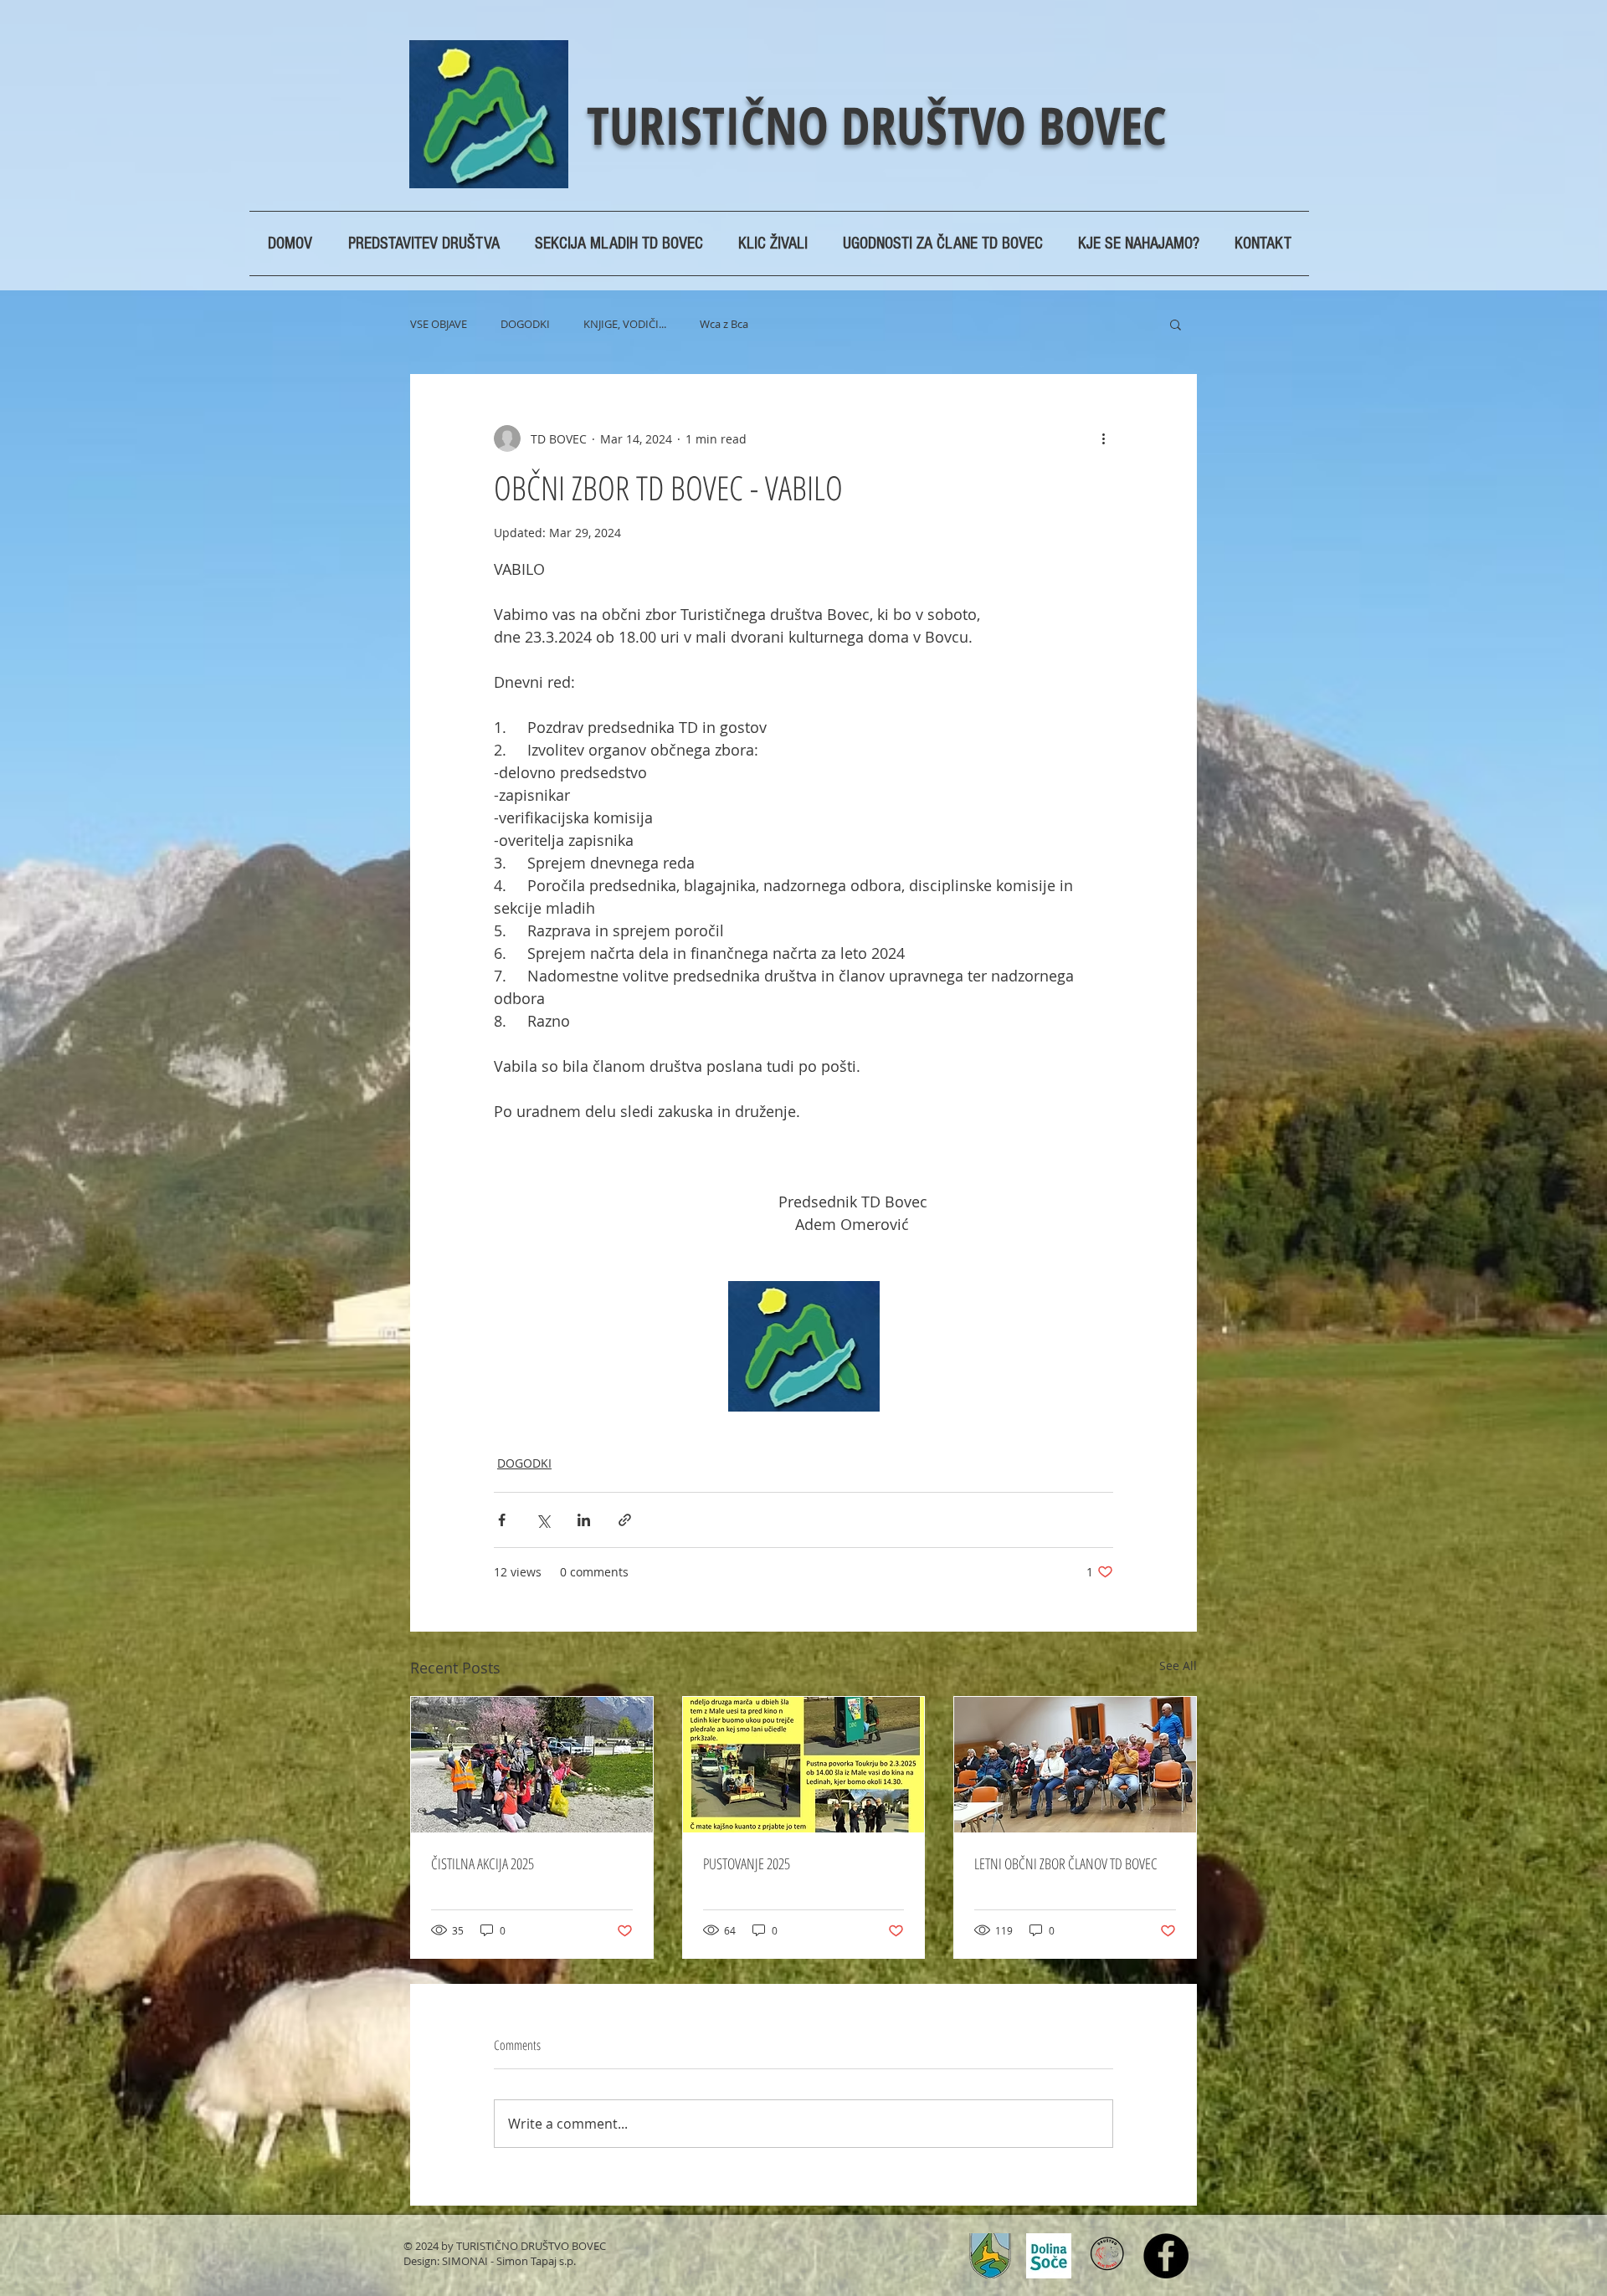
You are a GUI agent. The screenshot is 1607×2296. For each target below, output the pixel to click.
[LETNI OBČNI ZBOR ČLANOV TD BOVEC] (1075, 1765)
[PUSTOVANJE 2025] (804, 1765)
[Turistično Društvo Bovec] (1166, 2256)
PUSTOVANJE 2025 (747, 1863)
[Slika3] (1049, 2256)
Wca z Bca (724, 324)
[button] (1176, 324)
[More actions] (1103, 438)
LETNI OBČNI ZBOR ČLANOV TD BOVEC (1066, 1863)
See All (1178, 1666)
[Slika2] (1107, 2256)
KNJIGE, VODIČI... (625, 324)
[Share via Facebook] (502, 1520)
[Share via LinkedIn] (584, 1520)
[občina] (990, 2256)
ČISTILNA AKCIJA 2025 (483, 1863)
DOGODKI (525, 324)
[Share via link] (625, 1520)
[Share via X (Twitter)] (543, 1520)
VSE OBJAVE (439, 324)
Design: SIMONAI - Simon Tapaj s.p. (490, 2261)
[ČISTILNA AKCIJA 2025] (532, 1765)
